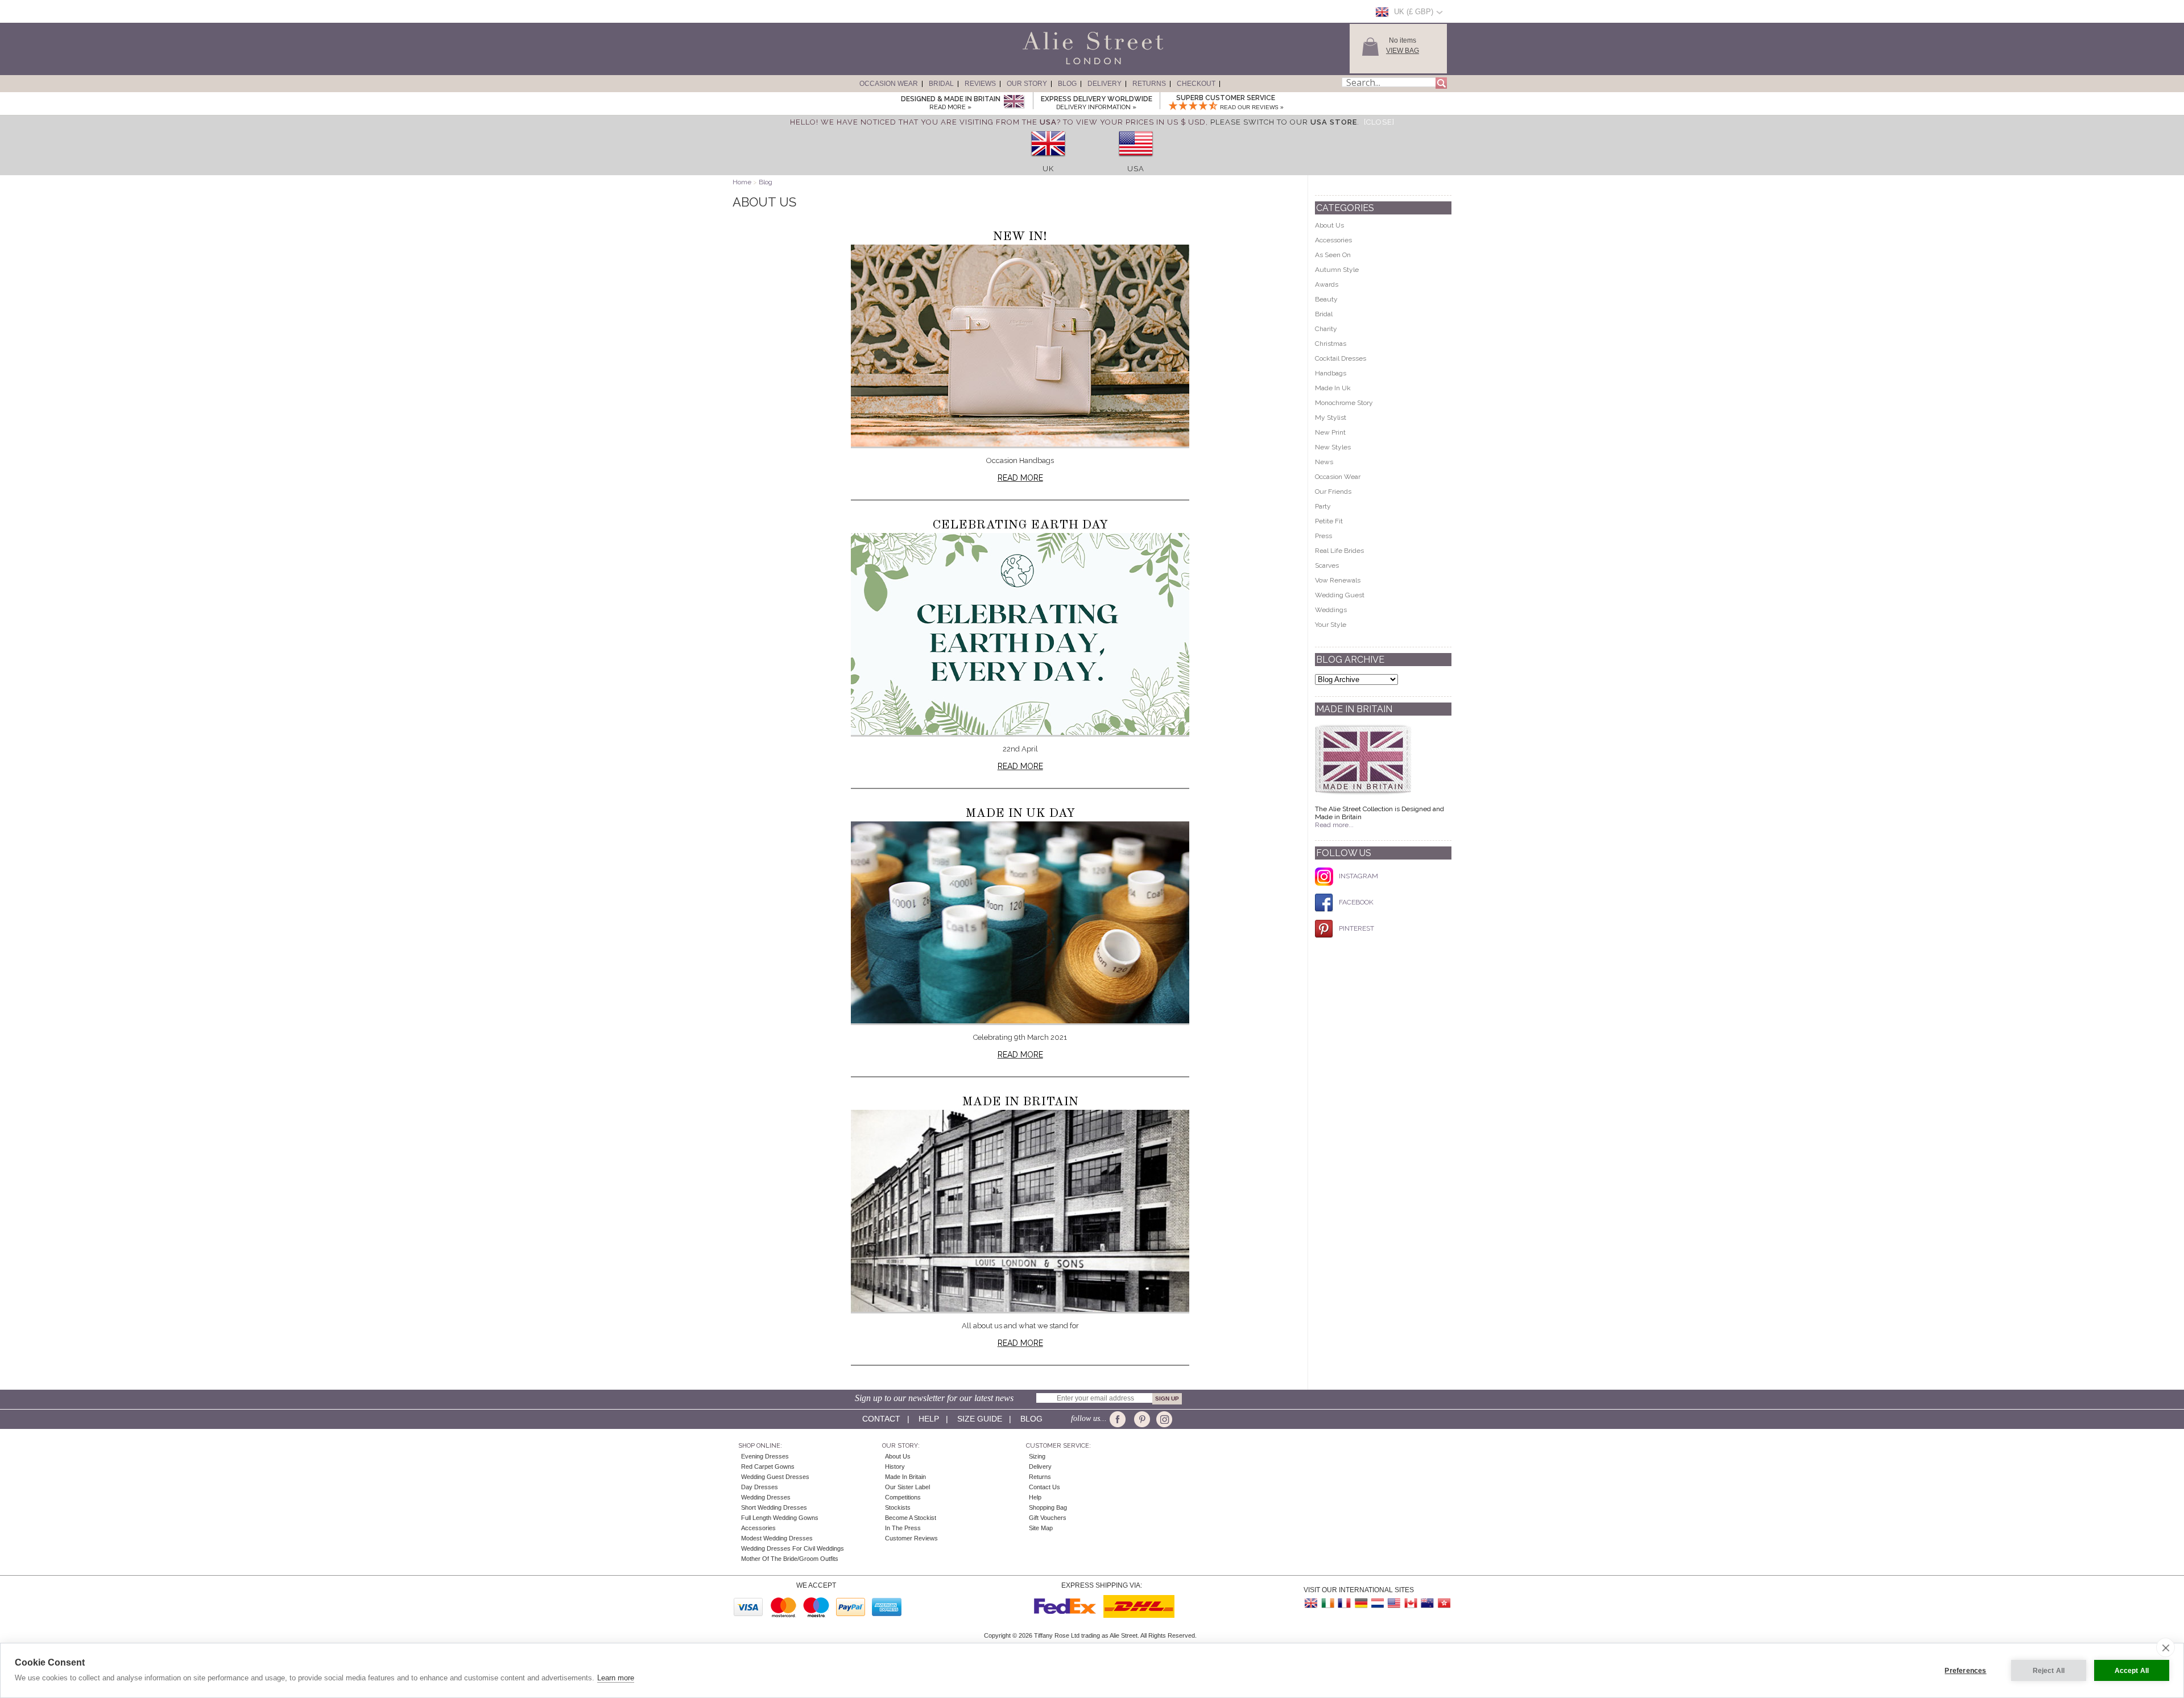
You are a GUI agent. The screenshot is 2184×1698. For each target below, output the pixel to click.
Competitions (903, 1497)
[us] (1136, 160)
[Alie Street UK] (1312, 1603)
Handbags (1331, 373)
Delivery (1105, 84)
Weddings (1331, 610)
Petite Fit (1329, 521)
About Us (1329, 225)
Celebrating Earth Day (1020, 525)
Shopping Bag (1048, 1507)
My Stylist (1331, 418)
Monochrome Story (1344, 403)
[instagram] (1163, 1419)
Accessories (1333, 240)
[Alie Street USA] (1394, 1603)
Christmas (1331, 344)
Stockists (898, 1507)
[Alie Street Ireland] (1328, 1603)
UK (1048, 169)
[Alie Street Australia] (1427, 1603)
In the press (903, 1528)
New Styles (1333, 447)
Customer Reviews (911, 1538)
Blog (1067, 84)
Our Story (1027, 84)
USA (1136, 169)
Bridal (941, 84)
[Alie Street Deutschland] (1361, 1603)
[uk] (1048, 160)
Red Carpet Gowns (768, 1466)
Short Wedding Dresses (774, 1507)
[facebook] (1120, 1419)
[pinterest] (1141, 1419)
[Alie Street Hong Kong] (1443, 1603)
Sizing (1037, 1456)
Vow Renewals (1338, 580)
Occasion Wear (889, 84)
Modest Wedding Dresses (777, 1538)
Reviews (980, 84)
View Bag (1403, 51)
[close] (2166, 1647)
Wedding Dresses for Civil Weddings (793, 1548)
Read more (1020, 478)
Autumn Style (1337, 270)
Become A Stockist (911, 1518)
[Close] (1379, 122)
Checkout (1196, 84)
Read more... (1334, 825)
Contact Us (1045, 1487)
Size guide (980, 1419)
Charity (1326, 329)
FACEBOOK (1356, 902)
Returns (1149, 84)
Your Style (1331, 625)
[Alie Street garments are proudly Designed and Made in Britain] (1014, 102)
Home (742, 182)
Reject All (2049, 1671)
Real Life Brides (1339, 551)
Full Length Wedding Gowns (780, 1518)
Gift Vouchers (1048, 1518)
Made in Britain (1020, 1102)
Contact (881, 1419)
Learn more (616, 1678)
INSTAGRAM (1358, 876)
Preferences (1965, 1671)
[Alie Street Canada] (1410, 1603)
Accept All (2132, 1671)
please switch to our (1284, 122)
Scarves (1327, 565)
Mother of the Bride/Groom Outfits (790, 1559)
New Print (1330, 432)
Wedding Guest (1340, 595)
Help (929, 1419)
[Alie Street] (1041, 65)
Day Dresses (760, 1487)
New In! (1020, 237)
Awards (1327, 284)
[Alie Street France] (1345, 1603)
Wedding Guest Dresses (775, 1477)
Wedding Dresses (766, 1497)
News (1324, 462)
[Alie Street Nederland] (1378, 1603)
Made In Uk (1333, 388)
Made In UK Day (1020, 813)
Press (1323, 536)
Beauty (1326, 299)
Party (1323, 506)
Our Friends (1333, 491)
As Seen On (1333, 255)
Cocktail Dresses (1341, 358)
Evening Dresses (765, 1456)
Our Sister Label (907, 1487)
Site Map (1041, 1528)
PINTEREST (1356, 928)
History (895, 1466)
